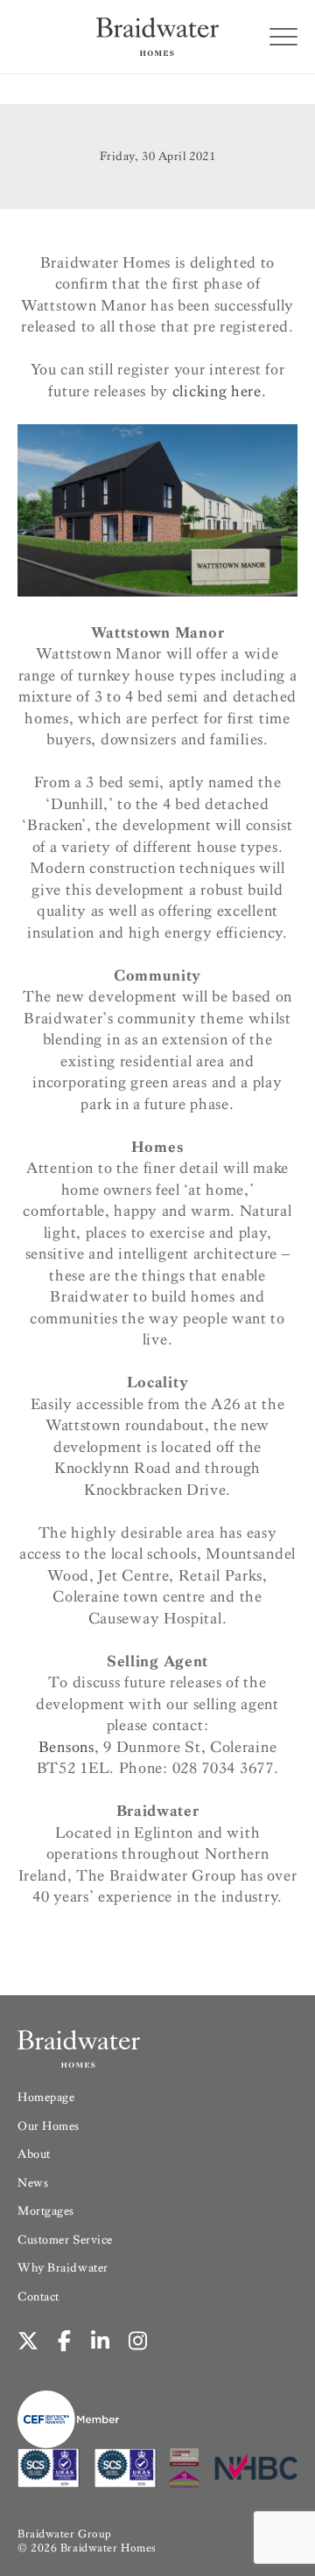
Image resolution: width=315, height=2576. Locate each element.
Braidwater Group (65, 2534)
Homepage (46, 2097)
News (33, 2183)
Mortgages (46, 2211)
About (34, 2154)
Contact (38, 2297)
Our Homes (49, 2126)
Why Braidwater (63, 2268)
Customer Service (65, 2240)
